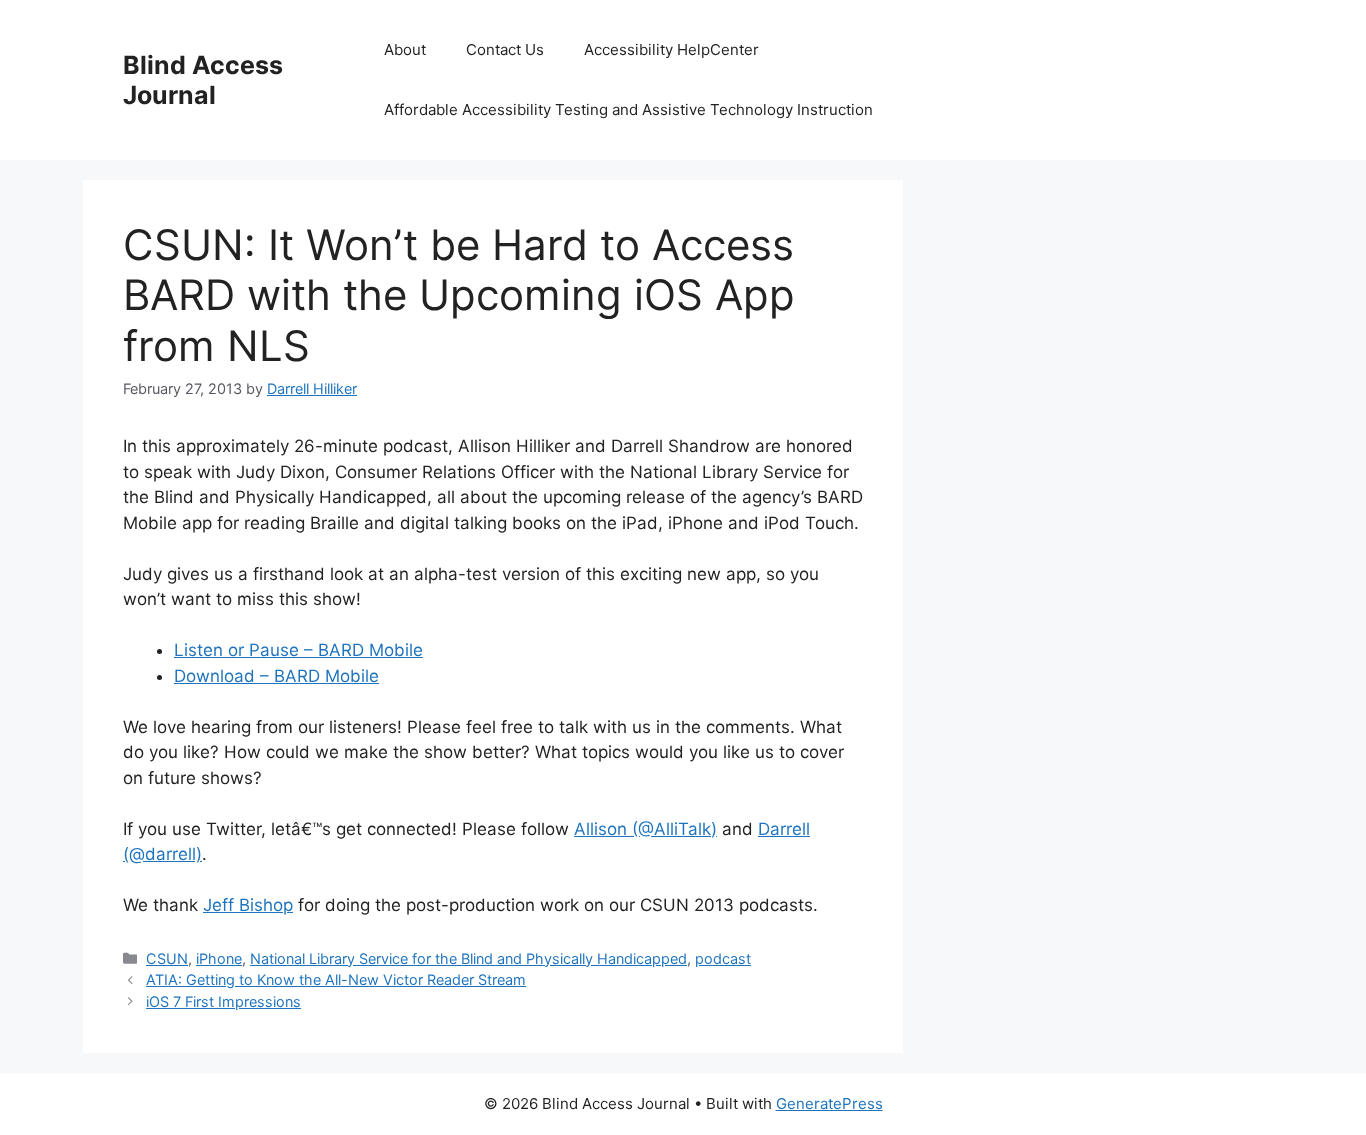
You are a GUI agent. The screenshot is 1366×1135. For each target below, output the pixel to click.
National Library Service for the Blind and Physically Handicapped (468, 958)
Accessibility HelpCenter (671, 49)
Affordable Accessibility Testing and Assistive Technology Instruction (628, 109)
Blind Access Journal (203, 80)
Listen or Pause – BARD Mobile (298, 650)
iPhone (219, 958)
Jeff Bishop (248, 905)
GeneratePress (829, 1103)
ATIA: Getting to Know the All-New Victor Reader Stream (336, 979)
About (405, 49)
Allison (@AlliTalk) (645, 829)
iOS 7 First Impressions (223, 1001)
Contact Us (505, 49)
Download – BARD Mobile (276, 676)
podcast (723, 958)
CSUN (167, 958)
